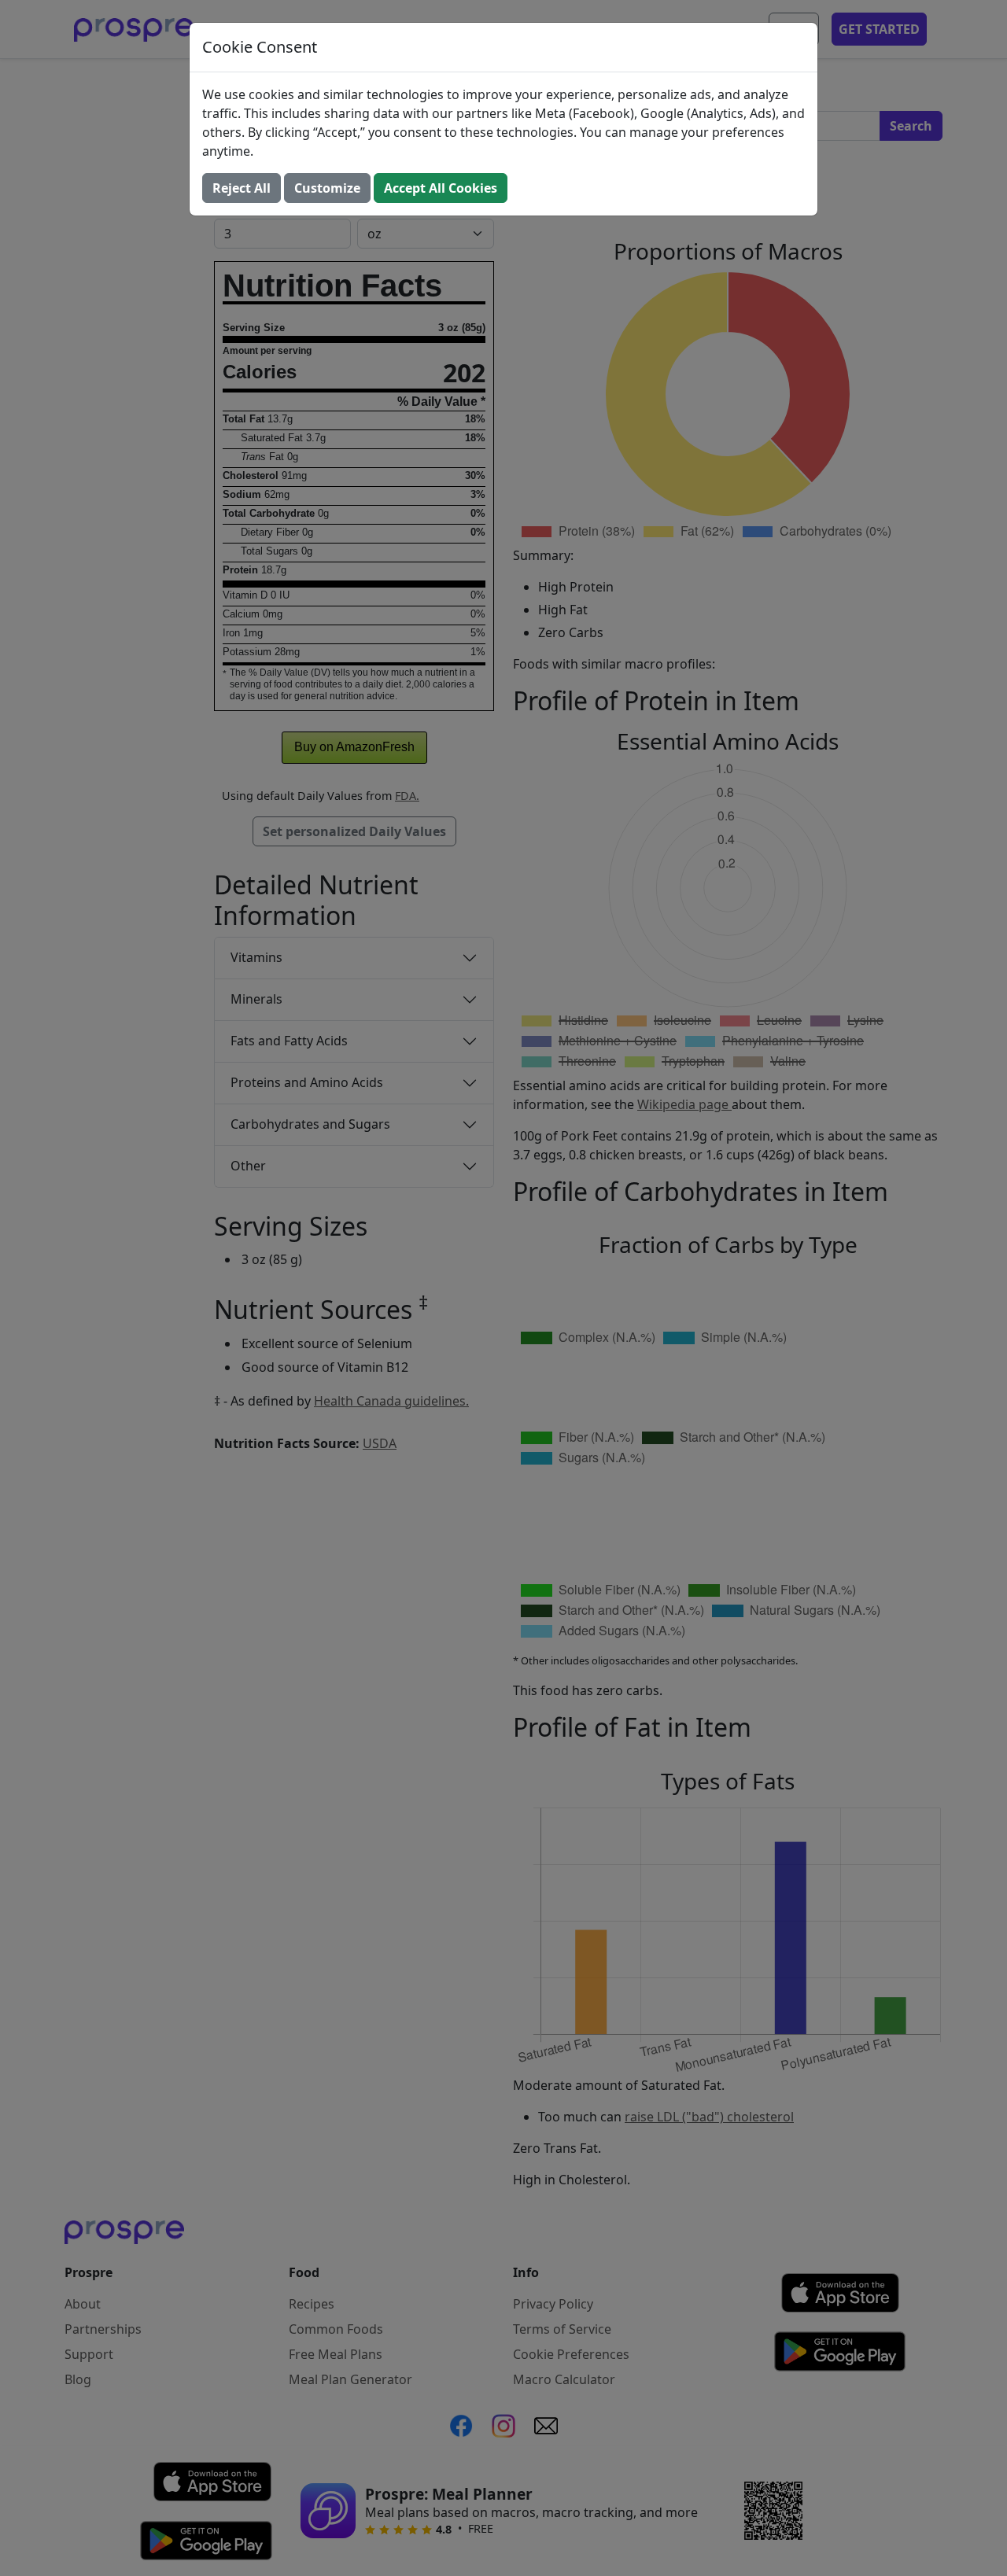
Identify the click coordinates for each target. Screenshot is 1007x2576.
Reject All (242, 188)
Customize (327, 188)
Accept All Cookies (441, 188)
